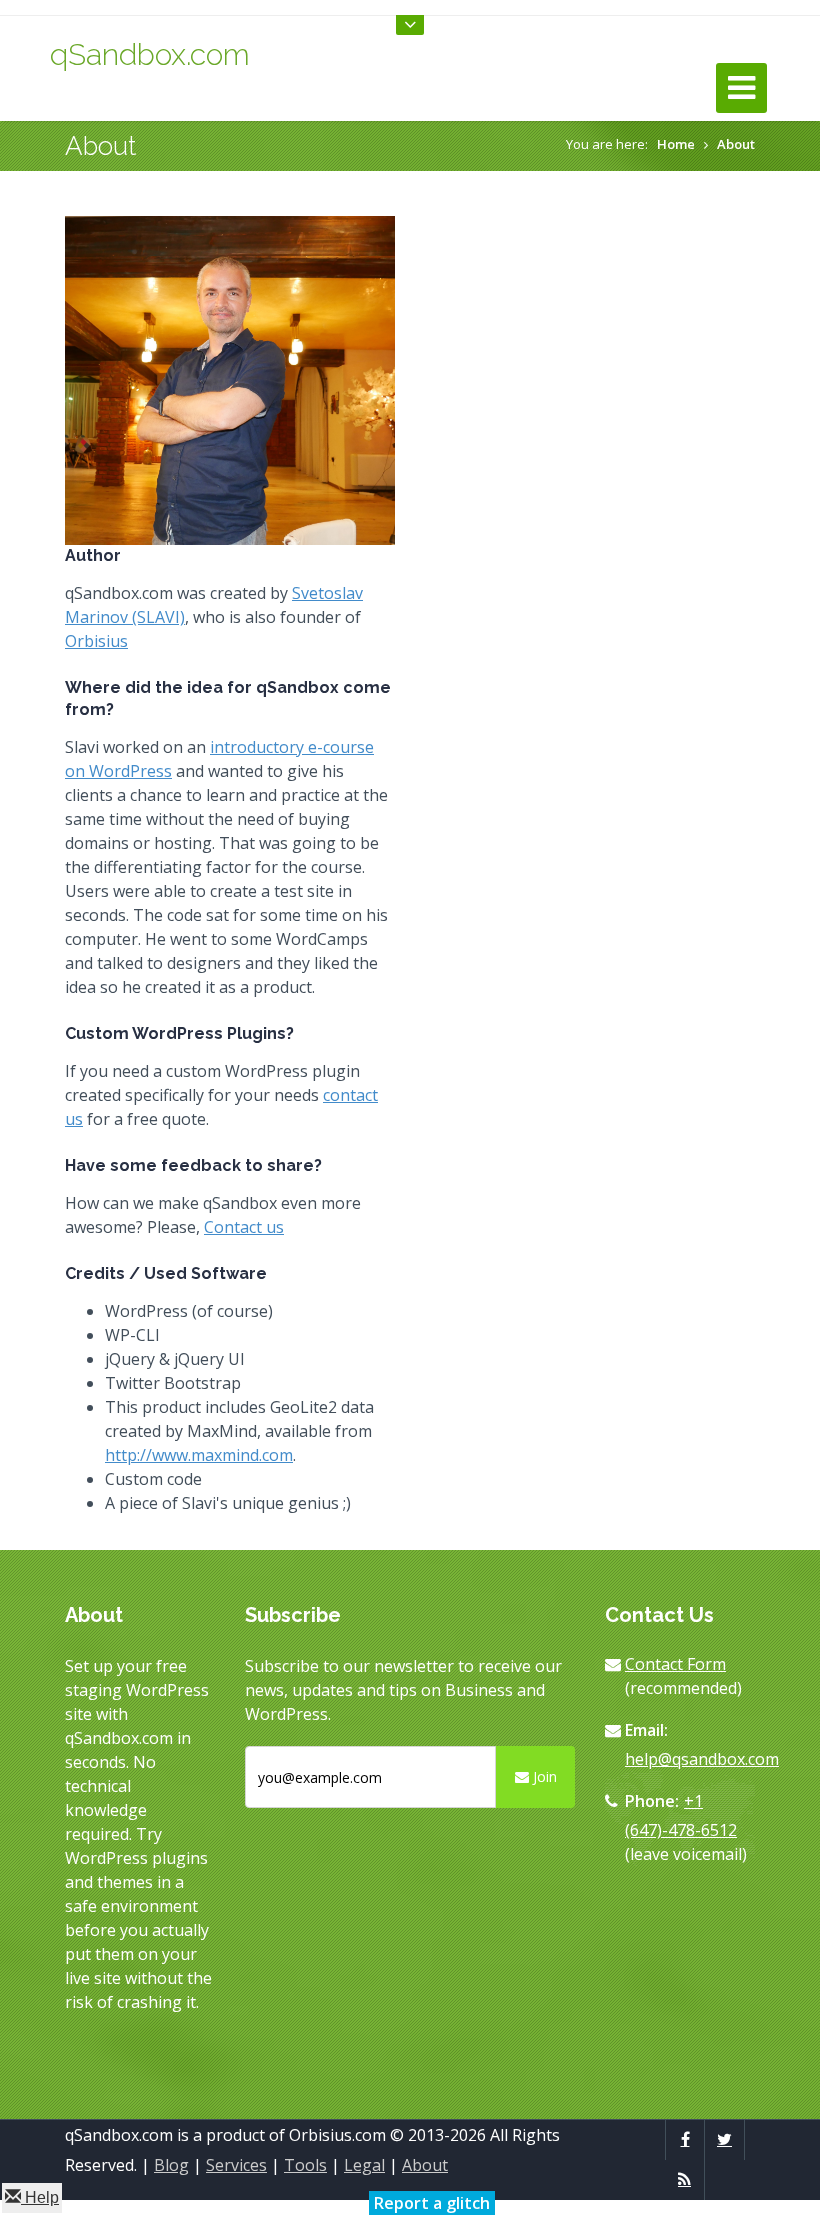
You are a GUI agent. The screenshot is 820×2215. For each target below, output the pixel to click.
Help (40, 2197)
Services (236, 2165)
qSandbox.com (150, 54)
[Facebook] (685, 2139)
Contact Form (675, 1664)
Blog (171, 2165)
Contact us (244, 1227)
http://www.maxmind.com (199, 1455)
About (736, 144)
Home (676, 144)
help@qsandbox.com (702, 1759)
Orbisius (96, 641)
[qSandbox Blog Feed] (684, 2179)
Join (543, 1776)
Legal (364, 2165)
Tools (305, 2165)
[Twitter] (724, 2139)
